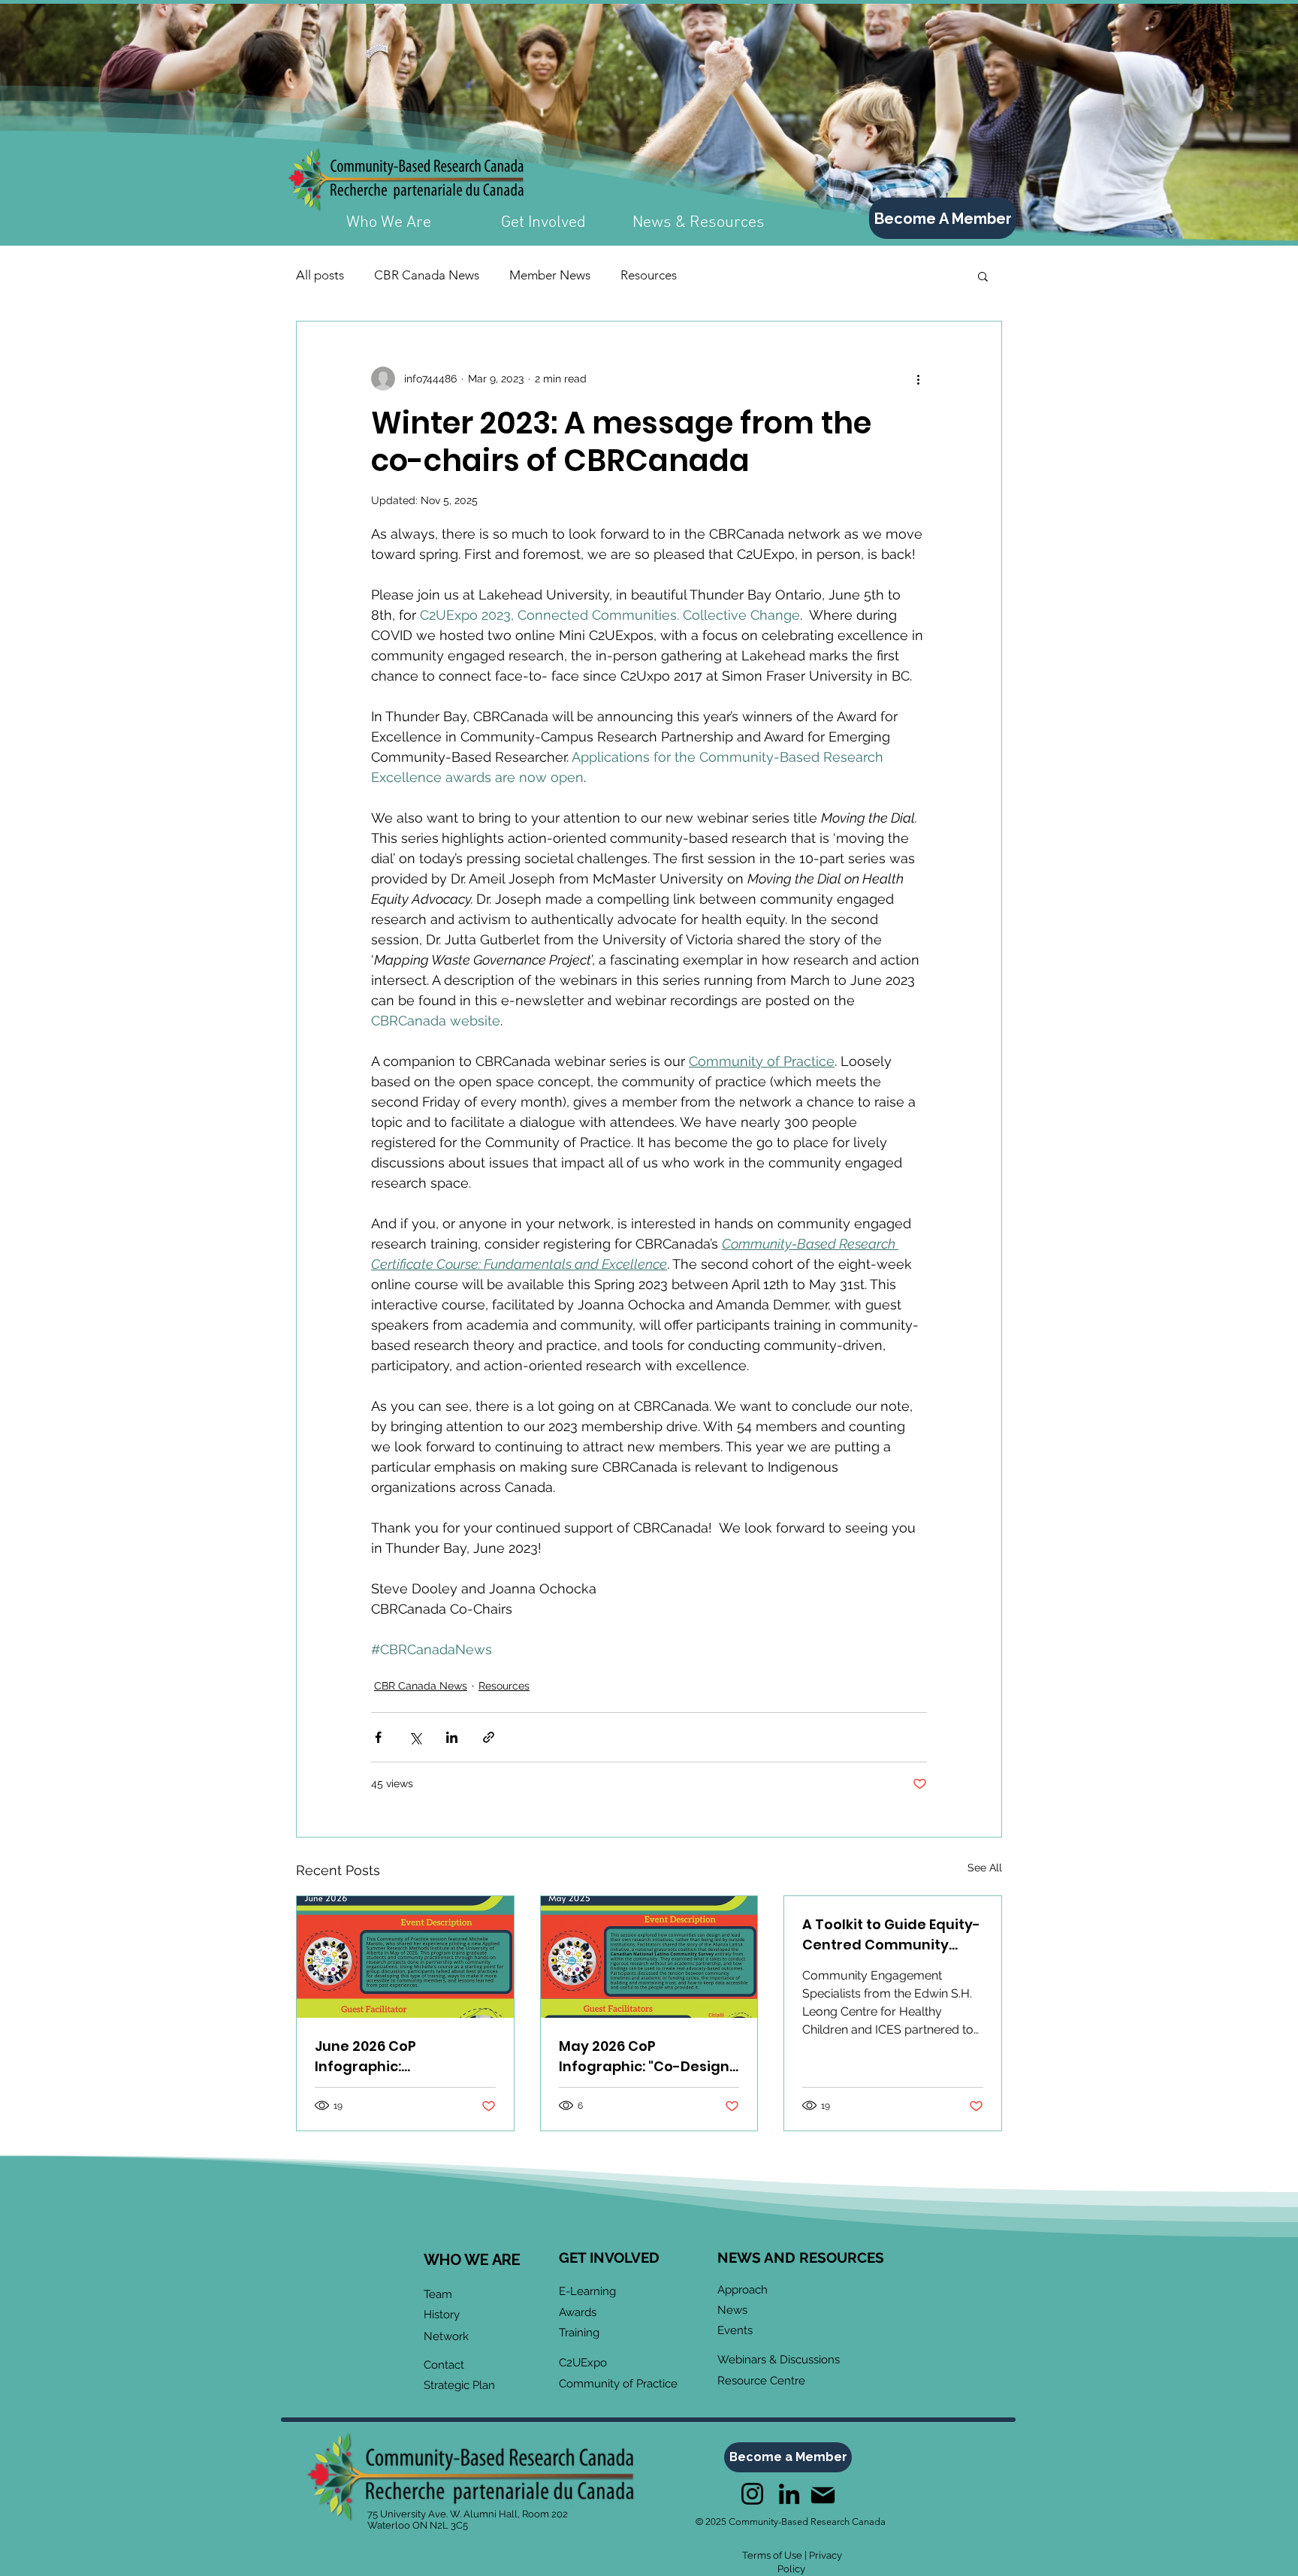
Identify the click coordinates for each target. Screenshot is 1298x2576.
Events (735, 2330)
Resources (649, 275)
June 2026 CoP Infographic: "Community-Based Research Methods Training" (385, 2057)
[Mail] (823, 2495)
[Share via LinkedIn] (452, 1737)
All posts (320, 275)
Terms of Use (772, 2555)
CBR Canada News (427, 275)
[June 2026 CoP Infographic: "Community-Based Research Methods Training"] (405, 1957)
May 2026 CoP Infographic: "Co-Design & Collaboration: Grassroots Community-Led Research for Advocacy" (646, 2057)
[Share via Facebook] (378, 1737)
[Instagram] (752, 2494)
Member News (550, 275)
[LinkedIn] (789, 2494)
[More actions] (918, 379)
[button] (983, 276)
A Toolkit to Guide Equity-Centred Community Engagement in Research (891, 1935)
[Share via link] (489, 1737)
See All (985, 1868)
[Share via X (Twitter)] (415, 1737)
